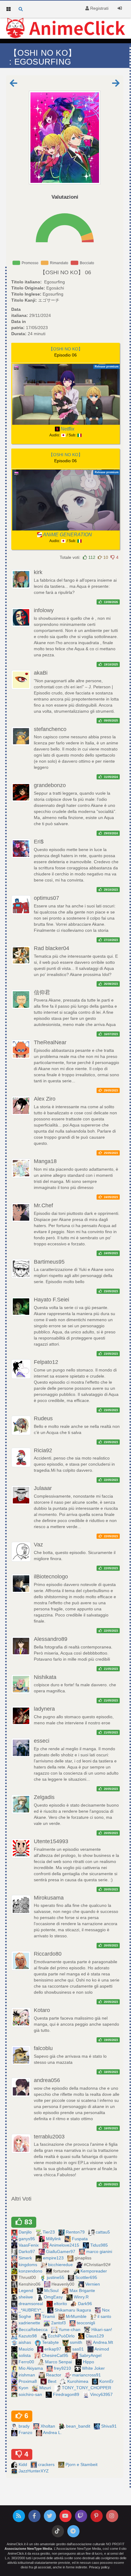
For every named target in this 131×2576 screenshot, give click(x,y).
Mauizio (27, 2349)
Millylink (54, 2239)
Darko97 (27, 2251)
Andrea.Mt (104, 2342)
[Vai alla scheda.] (65, 138)
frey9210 (63, 2368)
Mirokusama (49, 1898)
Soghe (25, 2316)
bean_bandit (79, 2426)
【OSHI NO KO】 (62, 272)
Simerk (26, 2258)
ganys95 (27, 2239)
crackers (47, 2464)
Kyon (24, 2388)
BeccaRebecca (34, 2329)
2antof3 (59, 2323)
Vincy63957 (102, 2394)
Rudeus (43, 1418)
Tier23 (49, 2232)
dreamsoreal (31, 2304)
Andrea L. (53, 2432)
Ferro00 (27, 2362)
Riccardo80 (48, 1954)
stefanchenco (50, 729)
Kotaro (42, 2010)
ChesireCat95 (56, 2355)
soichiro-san (31, 2394)
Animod (102, 2349)
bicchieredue (61, 2265)
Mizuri (46, 2388)
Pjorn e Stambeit (82, 2464)
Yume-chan (70, 2329)
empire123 (54, 2258)
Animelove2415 (65, 2245)
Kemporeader (94, 2271)
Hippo (89, 2362)
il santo (105, 2316)
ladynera (44, 1709)
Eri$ (39, 842)
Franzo (26, 2432)
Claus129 (95, 2336)
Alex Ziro (45, 1099)
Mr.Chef (43, 1205)
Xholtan (48, 2426)
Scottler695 (87, 2277)
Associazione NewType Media (28, 2549)
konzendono (31, 2271)
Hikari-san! (102, 2329)
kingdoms (28, 2265)
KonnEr (107, 2381)
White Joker (94, 2368)
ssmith (77, 2342)
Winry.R (82, 2297)
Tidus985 (100, 2245)
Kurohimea (78, 2381)
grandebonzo (50, 785)
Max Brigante (83, 2290)
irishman (27, 2375)
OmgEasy (54, 2297)
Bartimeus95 (49, 1262)
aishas (25, 2342)
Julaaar (43, 1488)
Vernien (93, 2284)
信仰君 (42, 992)
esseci (42, 1741)
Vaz (38, 1545)
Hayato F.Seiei (51, 1300)
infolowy (44, 610)
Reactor (54, 2375)
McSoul (52, 2290)
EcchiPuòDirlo (62, 2336)
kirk (38, 572)
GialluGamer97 (61, 2251)
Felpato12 (46, 1362)
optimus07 (46, 898)
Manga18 (45, 1161)
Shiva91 (110, 2426)
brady (25, 2426)
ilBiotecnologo (51, 1577)
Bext (53, 2381)
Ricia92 (43, 1450)
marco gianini (100, 2251)
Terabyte (51, 2342)
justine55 (56, 2277)
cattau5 (103, 2232)
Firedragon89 (67, 2394)
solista (25, 2355)
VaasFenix (29, 2245)
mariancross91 (87, 2375)
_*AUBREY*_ (32, 2310)
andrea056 (47, 2080)
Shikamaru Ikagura (73, 2310)
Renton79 (76, 2232)
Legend (27, 2290)
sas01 (79, 2349)
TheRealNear (50, 1042)
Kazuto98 (28, 2336)
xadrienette (30, 2323)
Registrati (99, 8)
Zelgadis (44, 1797)
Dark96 (86, 2304)
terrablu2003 (49, 2137)
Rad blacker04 (51, 948)
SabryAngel (91, 2355)
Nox (106, 2310)
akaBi (41, 673)
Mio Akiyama (31, 2368)
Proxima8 (28, 2381)
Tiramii (49, 2316)
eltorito (61, 2304)
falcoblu (43, 2048)
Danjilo (26, 2232)
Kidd (23, 2464)
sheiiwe (26, 2297)
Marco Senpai (59, 2362)
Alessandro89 (51, 1639)
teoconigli (87, 2323)
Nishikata (45, 1677)
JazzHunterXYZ (34, 2471)
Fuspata (80, 2239)
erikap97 (53, 2349)
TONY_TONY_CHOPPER (87, 2388)
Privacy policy (99, 2567)
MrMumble (77, 2316)
